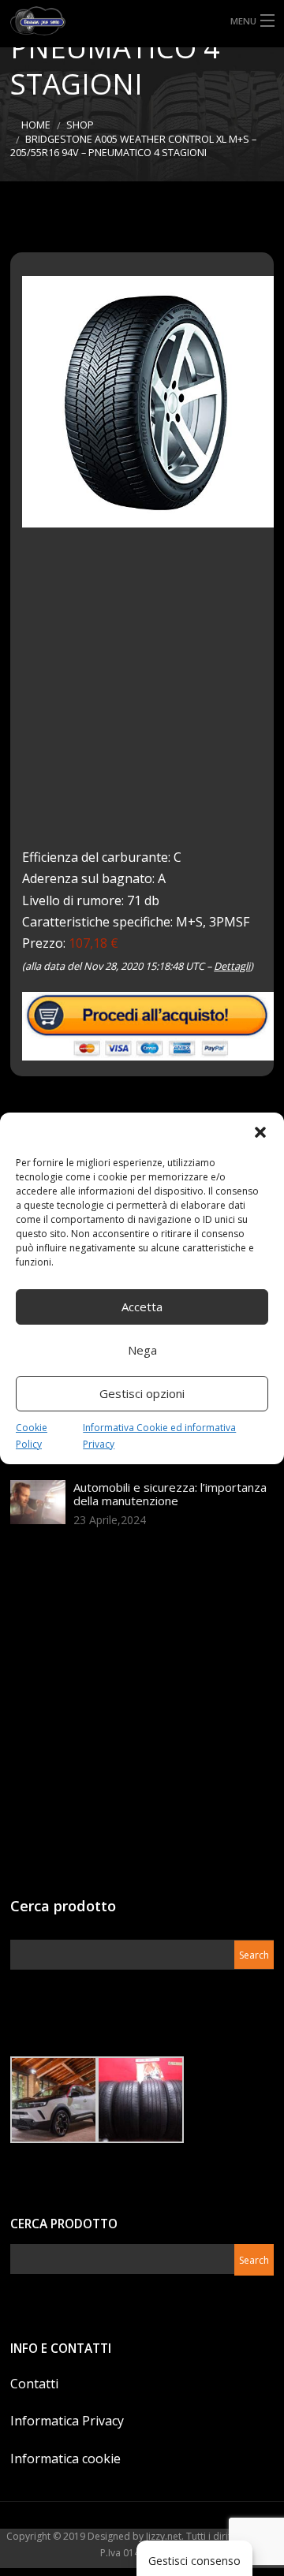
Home (36, 125)
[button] (260, 1132)
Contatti (34, 2384)
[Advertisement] (142, 699)
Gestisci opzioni (142, 1393)
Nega (142, 1350)
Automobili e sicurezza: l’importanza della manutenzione (170, 1494)
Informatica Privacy (67, 2421)
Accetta (142, 1307)
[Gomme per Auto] (142, 21)
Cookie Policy (32, 1436)
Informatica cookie (65, 2459)
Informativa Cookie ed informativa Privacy (159, 1436)
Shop (80, 125)
